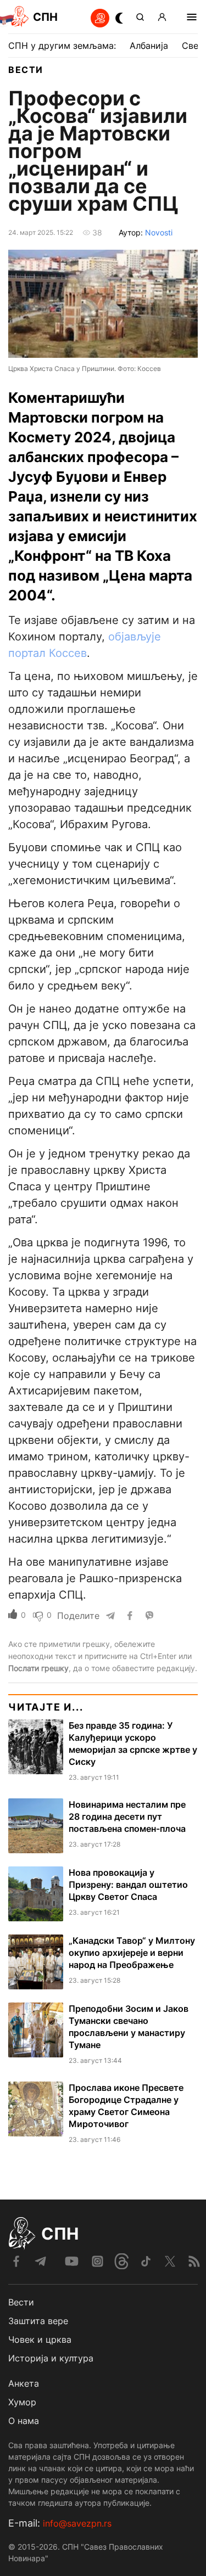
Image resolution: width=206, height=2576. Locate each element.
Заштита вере (38, 2321)
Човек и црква (40, 2339)
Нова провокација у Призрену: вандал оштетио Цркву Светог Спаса (128, 1885)
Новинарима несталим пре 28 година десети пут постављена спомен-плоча (127, 1816)
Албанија (149, 46)
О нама (24, 2421)
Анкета (24, 2383)
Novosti (159, 232)
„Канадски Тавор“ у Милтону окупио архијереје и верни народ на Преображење (132, 1953)
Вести (26, 70)
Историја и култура (51, 2358)
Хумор (22, 2402)
